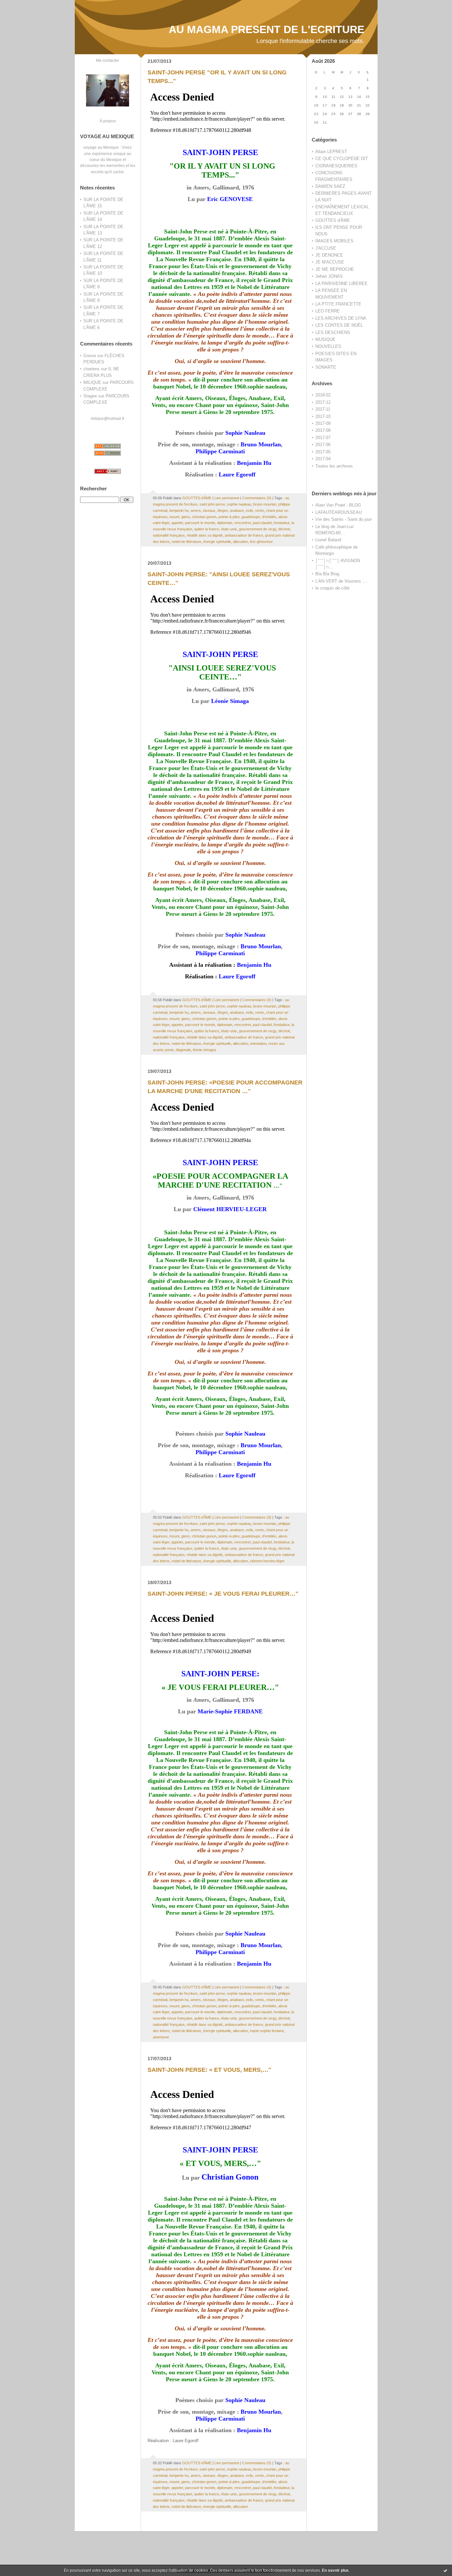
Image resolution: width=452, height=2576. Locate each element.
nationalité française (169, 535)
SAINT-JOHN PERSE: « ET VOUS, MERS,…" (209, 2070)
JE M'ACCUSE (330, 262)
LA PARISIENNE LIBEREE (341, 284)
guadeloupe (251, 517)
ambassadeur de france (244, 535)
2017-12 (323, 402)
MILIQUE (92, 382)
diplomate (225, 523)
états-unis (229, 529)
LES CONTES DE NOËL (339, 325)
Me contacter (108, 60)
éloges (223, 511)
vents (260, 511)
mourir (174, 517)
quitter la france (207, 529)
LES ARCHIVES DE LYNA (341, 318)
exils (249, 511)
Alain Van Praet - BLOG (338, 505)
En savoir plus (335, 2570)
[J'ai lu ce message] (445, 2570)
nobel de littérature (186, 542)
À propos (108, 121)
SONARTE (326, 367)
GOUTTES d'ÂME (333, 220)
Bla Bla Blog (327, 574)
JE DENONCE (329, 255)
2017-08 (323, 430)
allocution (240, 542)
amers (196, 511)
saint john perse (212, 504)
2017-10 (323, 416)
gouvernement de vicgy (258, 529)
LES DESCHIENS (333, 332)
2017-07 (323, 438)
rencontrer (243, 523)
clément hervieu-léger (267, 1561)
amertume (161, 2037)
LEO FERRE (328, 311)
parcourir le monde (200, 523)
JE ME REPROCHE (335, 269)
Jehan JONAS (329, 276)
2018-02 (323, 395)
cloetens (91, 369)
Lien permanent (227, 498)
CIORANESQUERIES (336, 166)
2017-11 (323, 409)
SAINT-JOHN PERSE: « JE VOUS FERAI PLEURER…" (223, 1594)
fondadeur (282, 523)
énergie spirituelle (217, 542)
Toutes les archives (334, 466)
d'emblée (269, 517)
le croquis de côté (332, 588)
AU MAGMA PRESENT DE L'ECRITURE (267, 29)
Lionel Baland (328, 540)
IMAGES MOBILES (334, 241)
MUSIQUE (325, 339)
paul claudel (262, 523)
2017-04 (323, 459)
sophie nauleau (239, 504)
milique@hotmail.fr (108, 418)
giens (186, 517)
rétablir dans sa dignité (205, 535)
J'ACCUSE (326, 248)
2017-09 (323, 423)
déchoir (284, 529)
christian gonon (204, 517)
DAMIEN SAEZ (330, 186)
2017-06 (323, 445)
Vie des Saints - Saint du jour (343, 519)
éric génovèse (261, 542)
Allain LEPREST (331, 152)
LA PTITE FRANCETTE (338, 304)
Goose (90, 356)
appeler (177, 523)
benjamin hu (179, 511)
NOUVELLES (328, 346)
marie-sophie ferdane (267, 2031)
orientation (258, 1043)
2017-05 (323, 452)
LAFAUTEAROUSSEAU (339, 512)
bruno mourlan (265, 504)
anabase (237, 511)
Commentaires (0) (257, 498)
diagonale (183, 1050)
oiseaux (209, 511)
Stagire (90, 396)
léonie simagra (204, 1050)
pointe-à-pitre (229, 517)
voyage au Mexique (101, 147)
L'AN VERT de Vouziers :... (341, 581)
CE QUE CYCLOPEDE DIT (342, 159)
